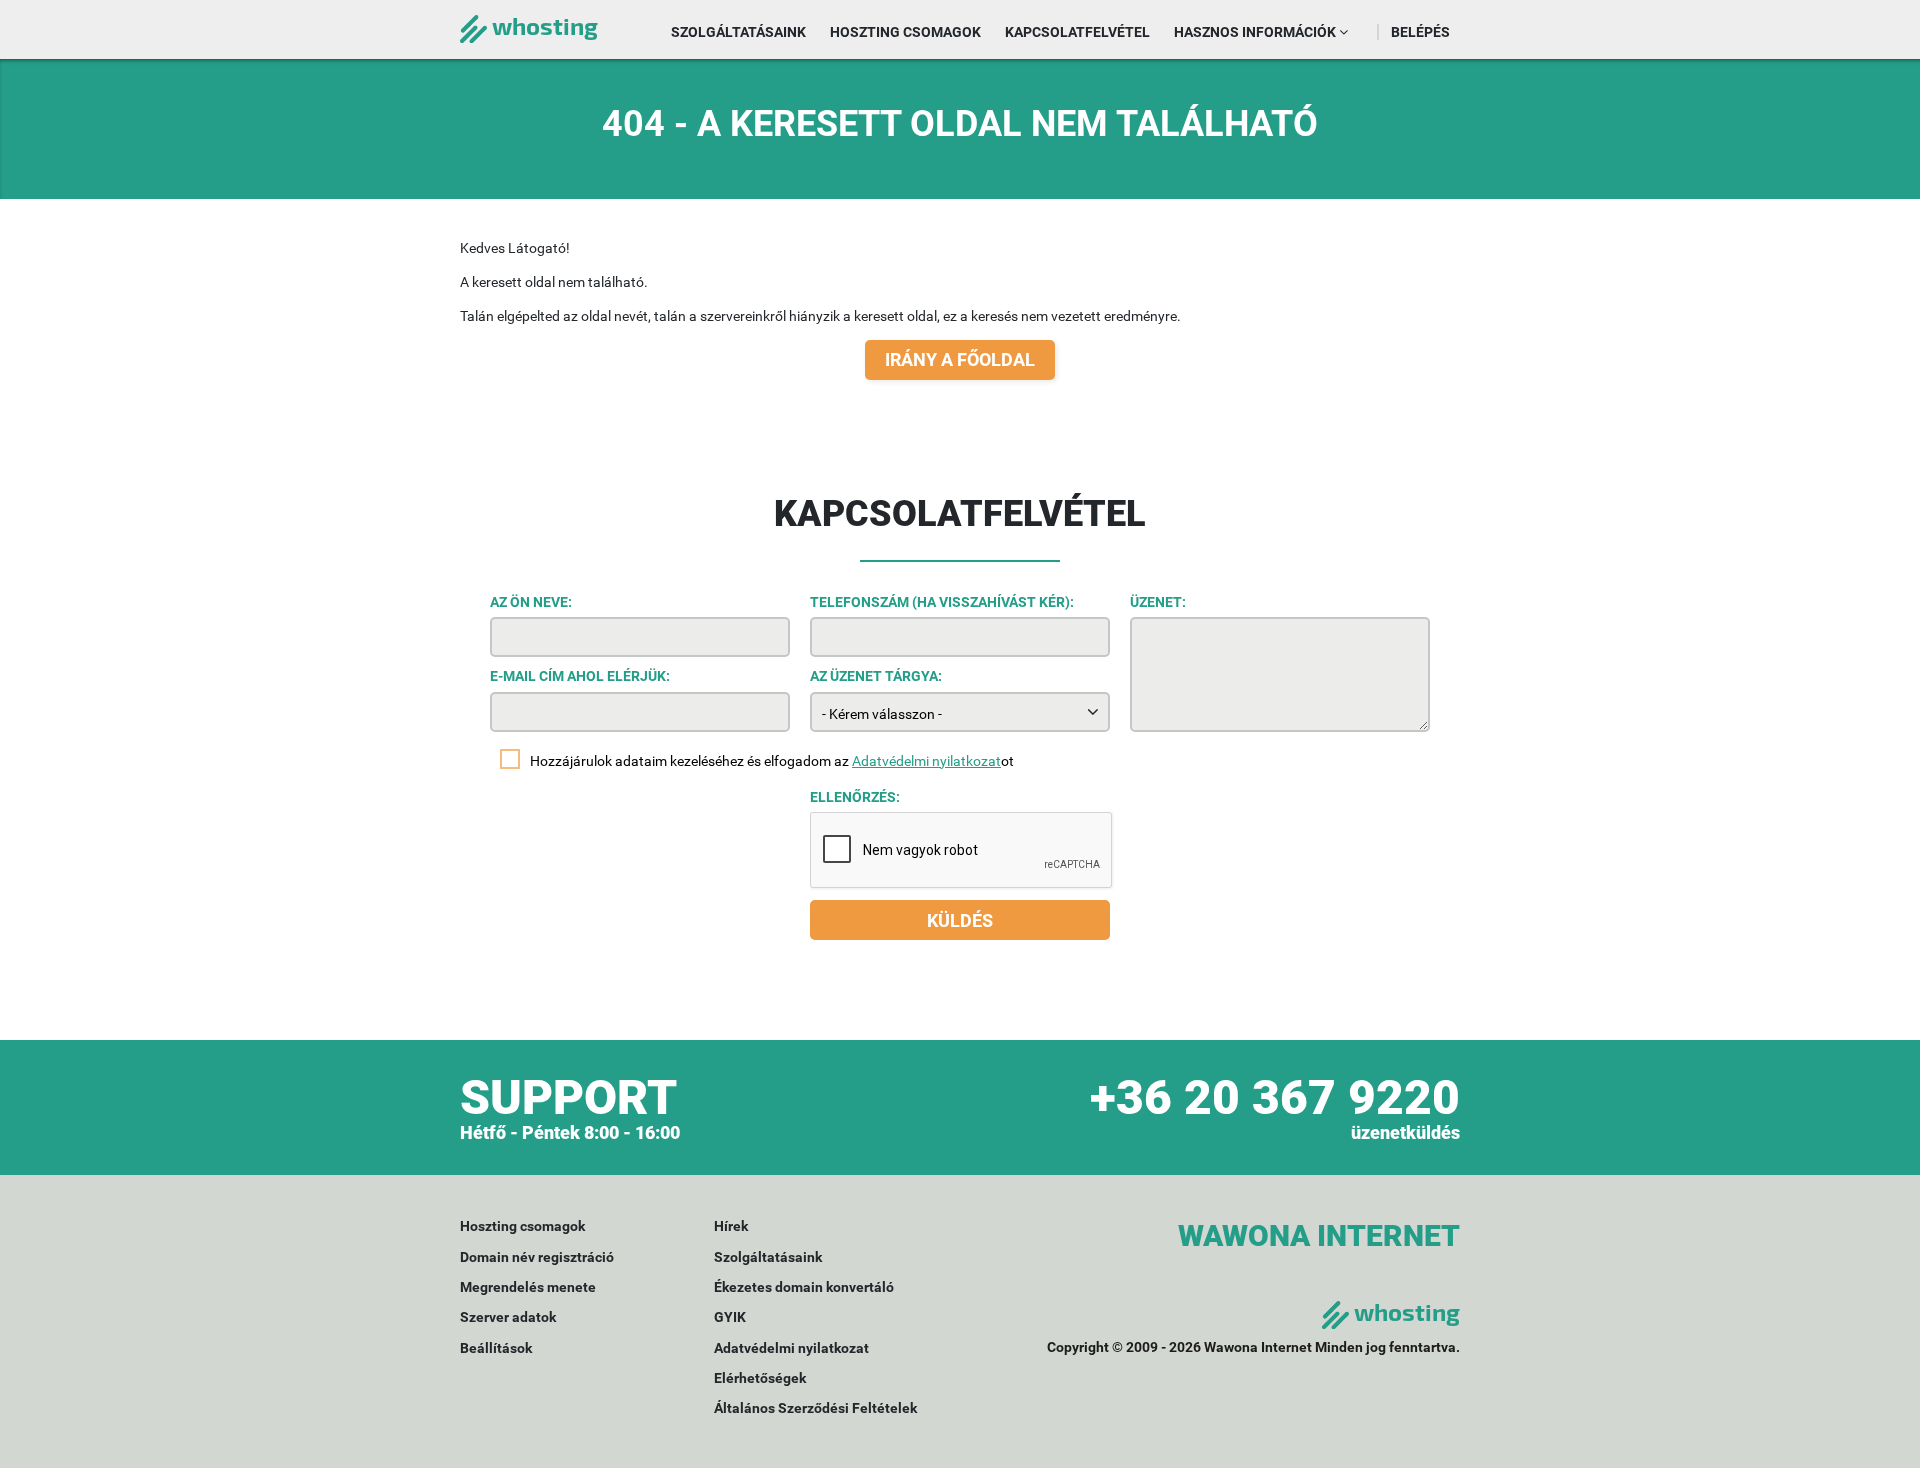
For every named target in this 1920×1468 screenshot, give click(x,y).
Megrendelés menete (528, 1287)
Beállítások (496, 1348)
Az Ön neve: (531, 602)
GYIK (730, 1317)
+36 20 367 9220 (1275, 1097)
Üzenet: (1158, 602)
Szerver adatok (508, 1317)
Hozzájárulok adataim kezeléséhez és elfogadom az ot (772, 761)
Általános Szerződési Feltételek (815, 1408)
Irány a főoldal (960, 359)
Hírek (731, 1226)
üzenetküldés (1405, 1132)
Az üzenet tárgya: (876, 676)
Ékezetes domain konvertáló (804, 1287)
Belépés (1420, 32)
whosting (542, 25)
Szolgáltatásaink (738, 32)
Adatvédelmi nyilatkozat (926, 761)
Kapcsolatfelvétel (1077, 32)
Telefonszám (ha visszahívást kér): (942, 602)
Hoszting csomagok (905, 32)
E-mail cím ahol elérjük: (580, 676)
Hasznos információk (1256, 32)
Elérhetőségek (760, 1378)
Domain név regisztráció (537, 1257)
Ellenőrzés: (855, 797)
